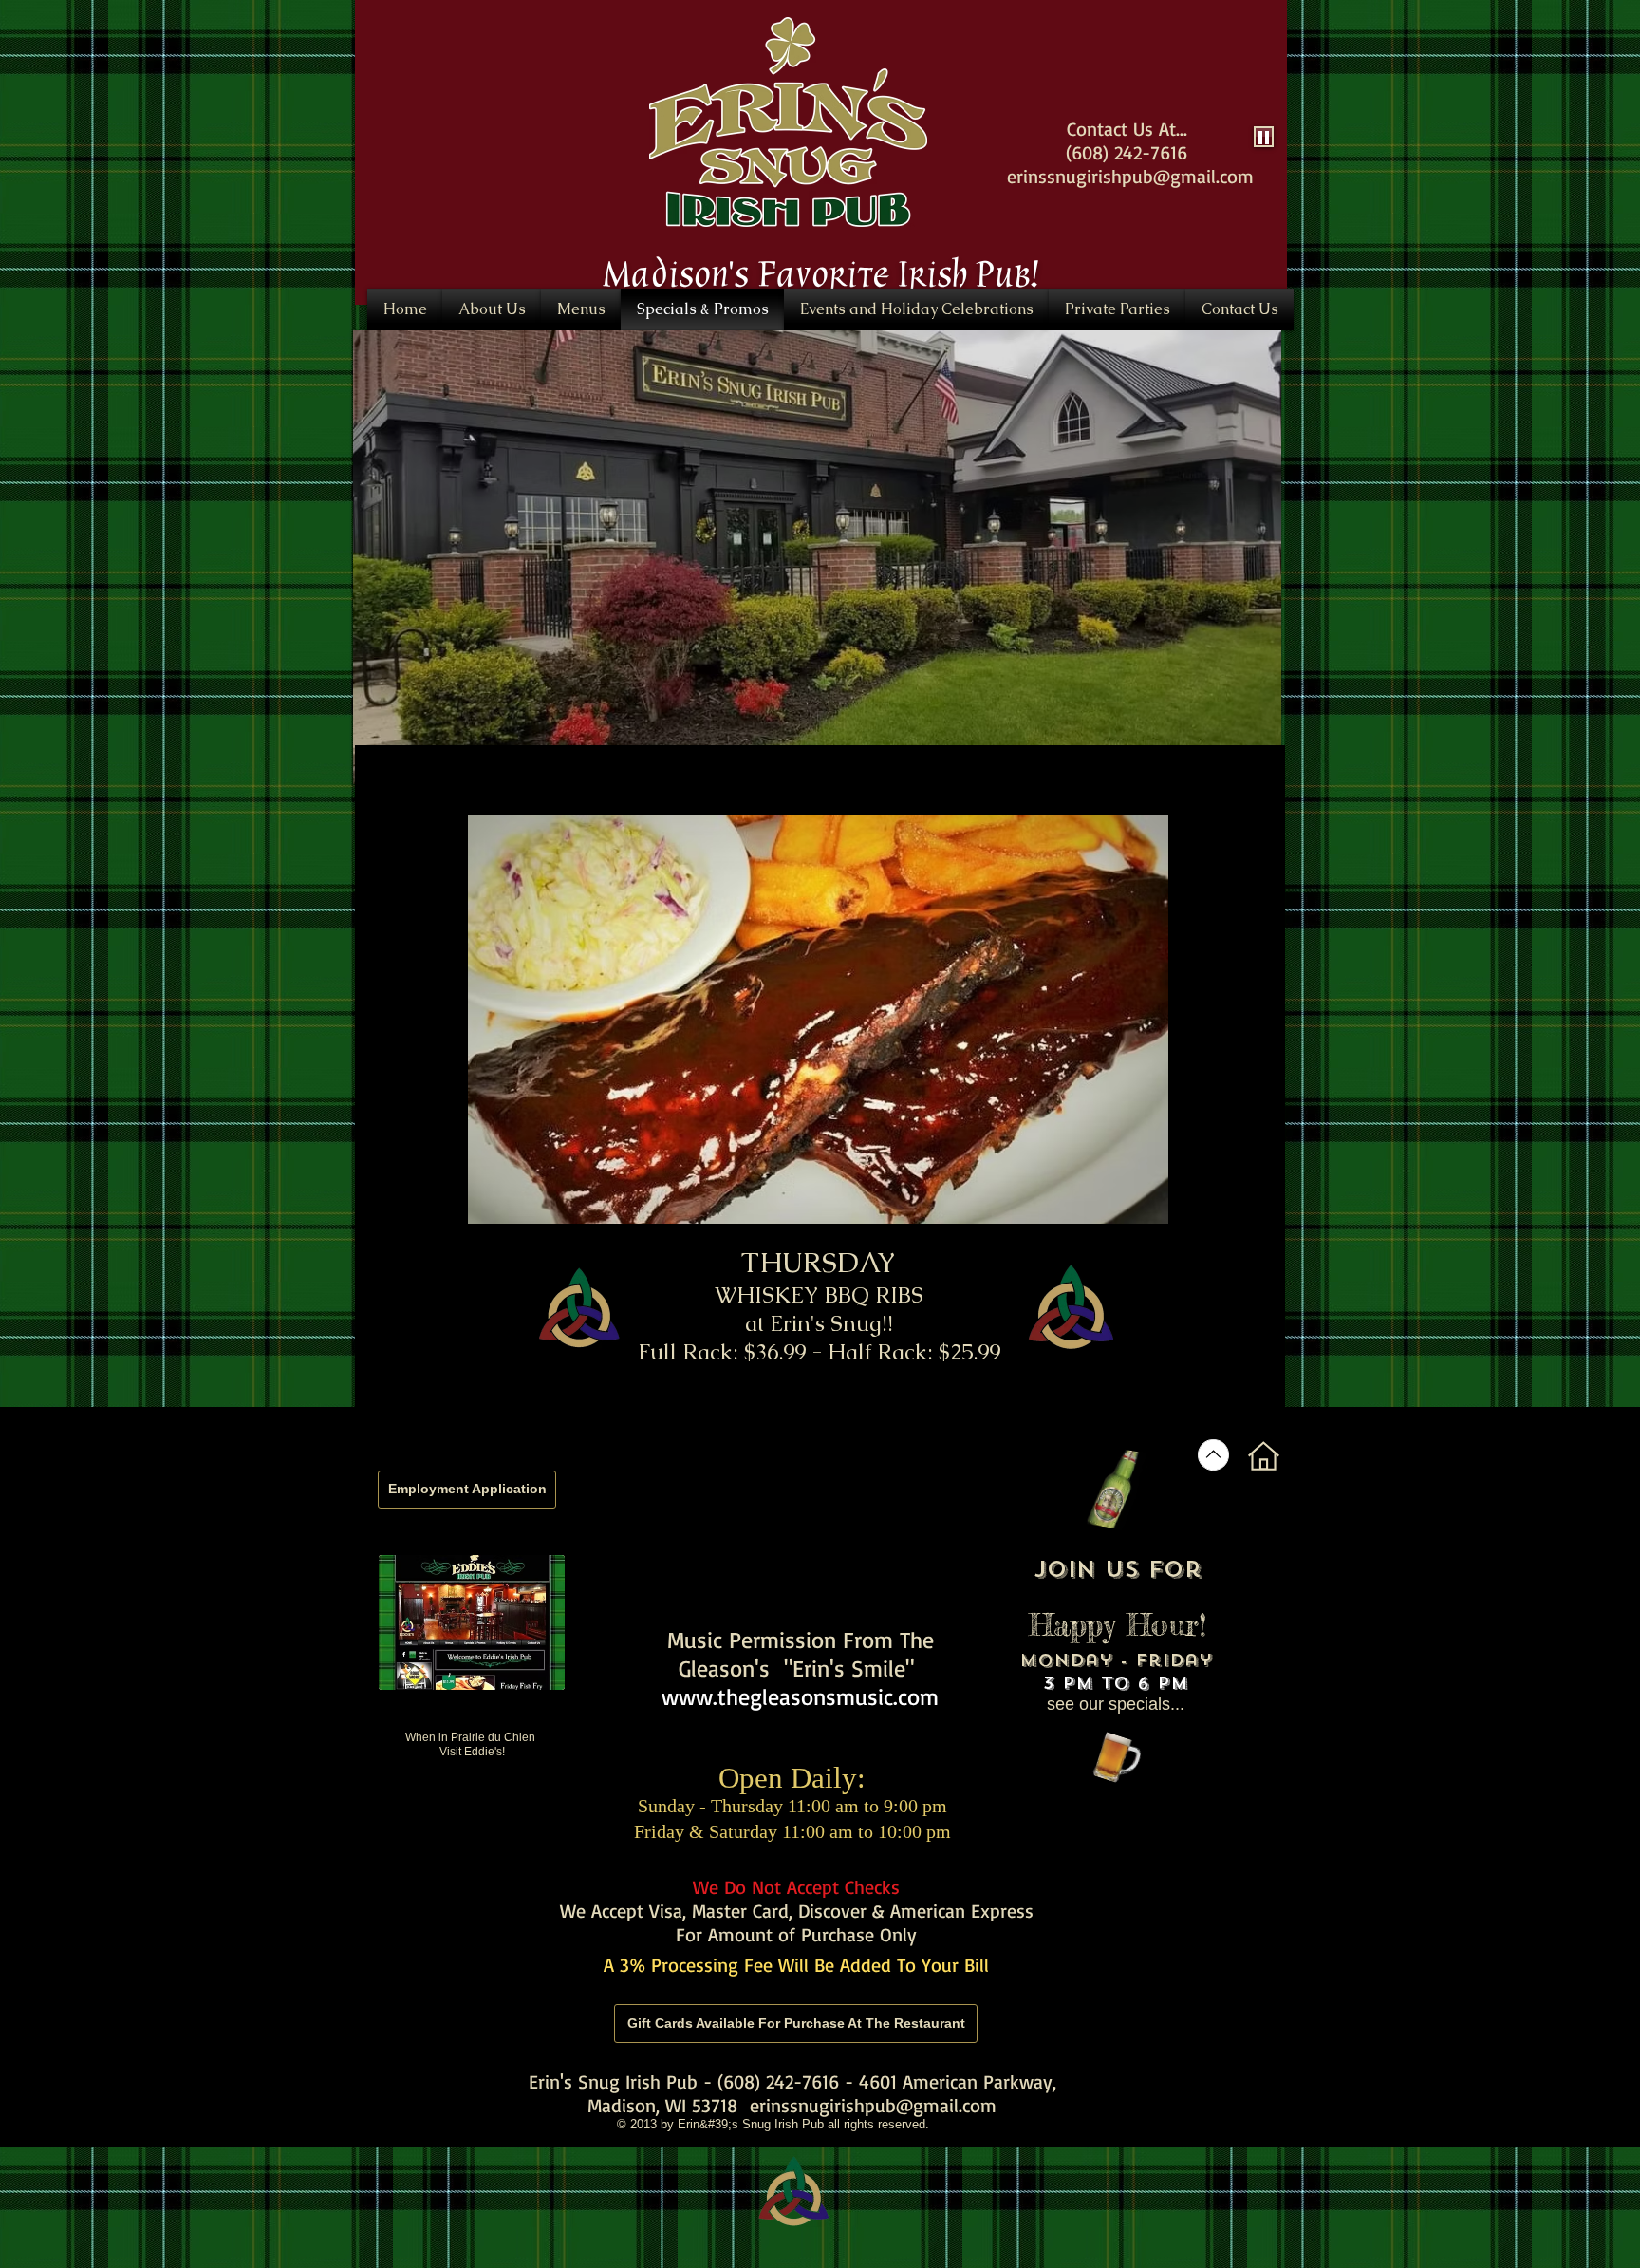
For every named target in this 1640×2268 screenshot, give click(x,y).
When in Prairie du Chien (472, 1737)
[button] (788, 122)
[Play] (1264, 137)
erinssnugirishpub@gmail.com (873, 2105)
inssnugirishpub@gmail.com (1138, 176)
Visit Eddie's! (472, 1752)
